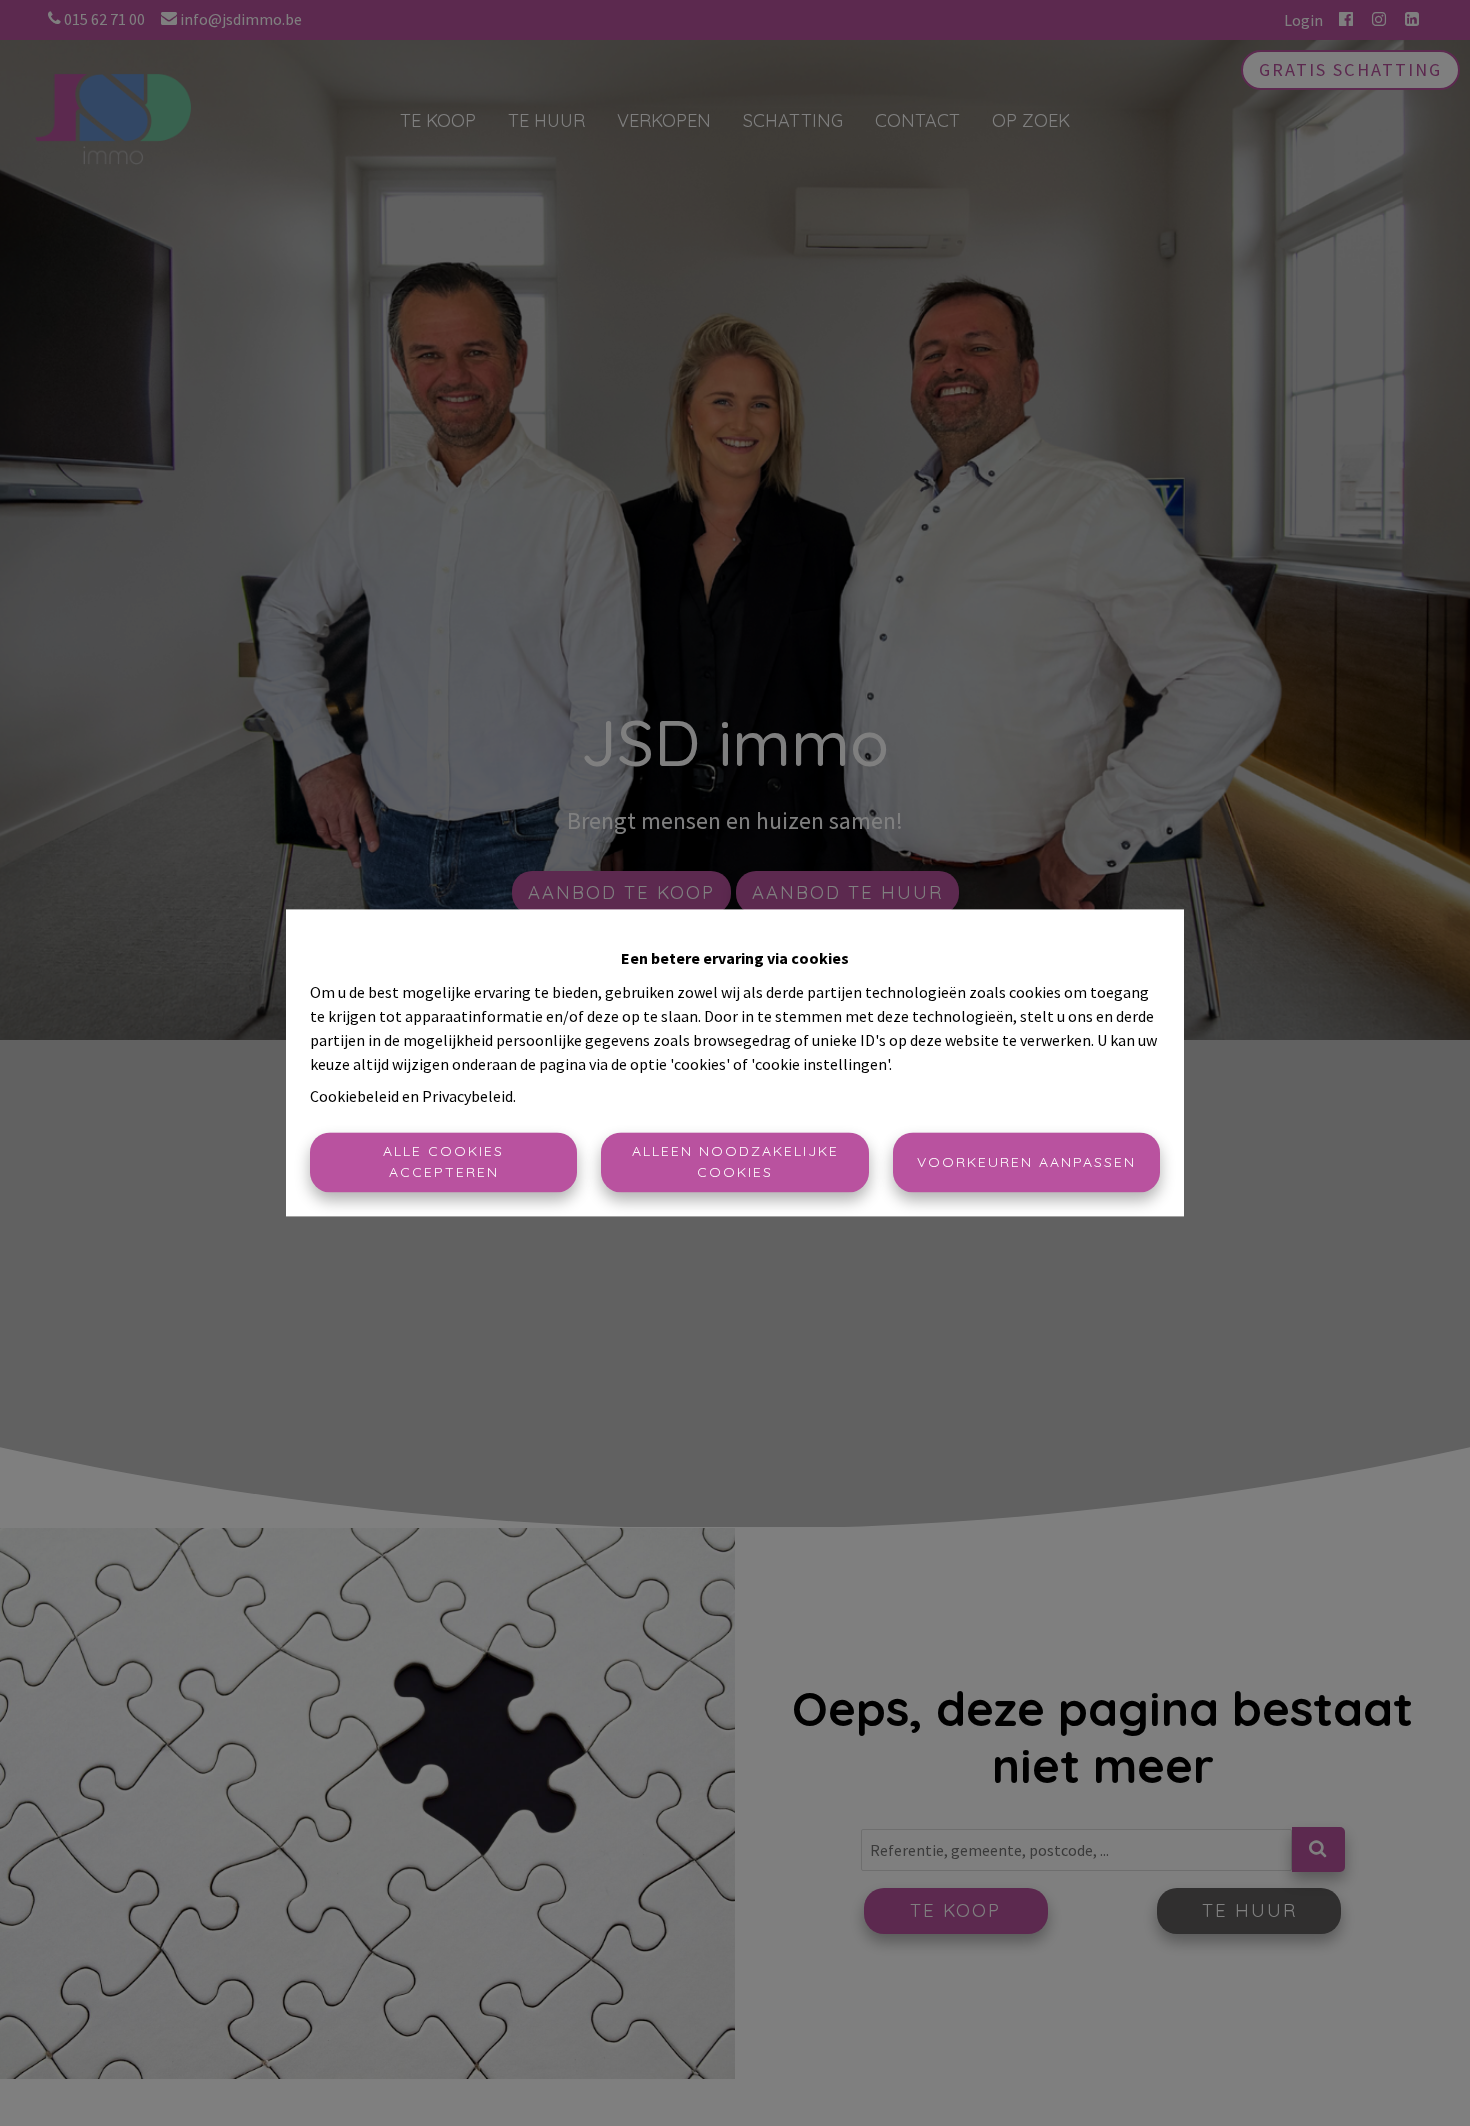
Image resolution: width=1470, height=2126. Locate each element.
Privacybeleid (467, 1097)
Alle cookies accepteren (443, 1162)
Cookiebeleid (354, 1097)
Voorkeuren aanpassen (1026, 1162)
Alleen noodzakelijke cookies (735, 1162)
